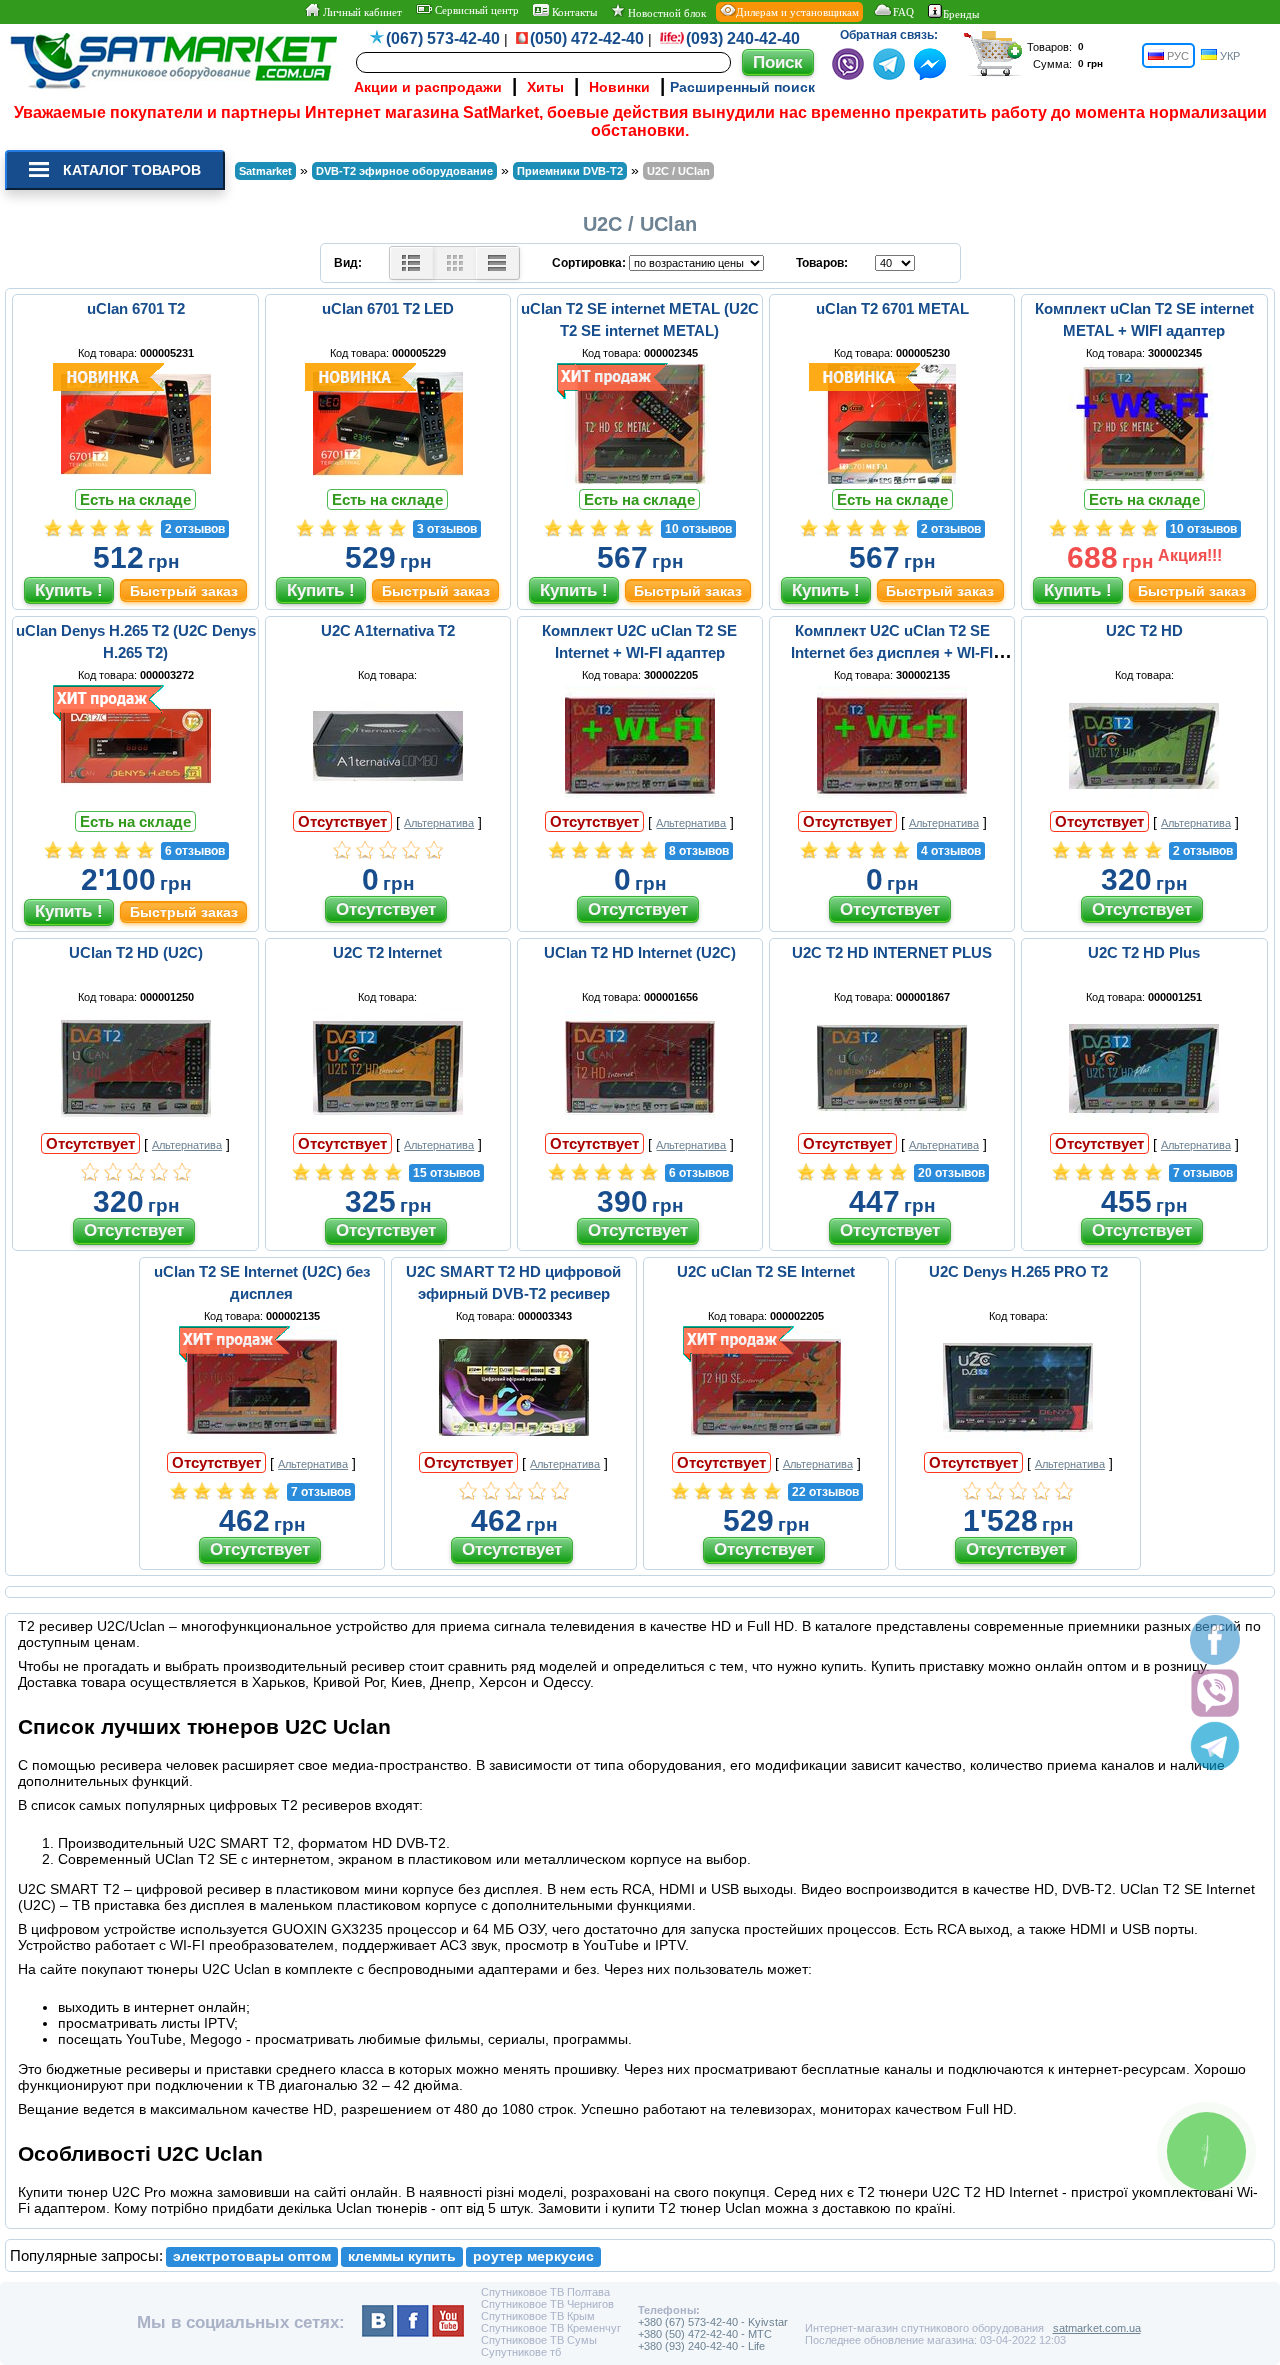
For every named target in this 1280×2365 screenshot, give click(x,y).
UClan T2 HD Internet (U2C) (640, 952)
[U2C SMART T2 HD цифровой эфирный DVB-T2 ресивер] (514, 1442)
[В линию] (497, 263)
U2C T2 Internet (387, 952)
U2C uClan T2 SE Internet (766, 1271)
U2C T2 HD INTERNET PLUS (892, 952)
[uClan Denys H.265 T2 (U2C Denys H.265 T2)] (136, 801)
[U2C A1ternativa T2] (388, 801)
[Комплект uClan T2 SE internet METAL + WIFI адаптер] (1144, 479)
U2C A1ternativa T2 (388, 630)
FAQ (903, 12)
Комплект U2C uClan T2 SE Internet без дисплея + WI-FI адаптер (892, 652)
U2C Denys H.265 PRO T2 (1018, 1271)
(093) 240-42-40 (743, 38)
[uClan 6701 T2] (136, 479)
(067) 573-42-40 (443, 38)
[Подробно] (411, 263)
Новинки (619, 87)
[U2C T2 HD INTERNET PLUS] (892, 1123)
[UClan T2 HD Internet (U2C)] (640, 1123)
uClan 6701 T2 (136, 308)
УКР (1228, 56)
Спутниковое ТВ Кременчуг (551, 2328)
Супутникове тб (521, 2352)
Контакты (573, 12)
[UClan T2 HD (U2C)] (136, 1123)
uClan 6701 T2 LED (388, 308)
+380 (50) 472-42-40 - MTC (705, 2334)
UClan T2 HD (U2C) (136, 952)
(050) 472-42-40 (587, 38)
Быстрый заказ (184, 591)
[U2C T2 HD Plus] (1144, 1123)
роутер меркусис (533, 2256)
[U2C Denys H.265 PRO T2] (1018, 1442)
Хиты (545, 87)
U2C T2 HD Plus (1144, 952)
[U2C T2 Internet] (388, 1123)
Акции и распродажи (428, 87)
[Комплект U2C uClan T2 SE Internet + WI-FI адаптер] (640, 801)
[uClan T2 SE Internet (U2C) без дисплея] (262, 1442)
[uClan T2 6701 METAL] (892, 479)
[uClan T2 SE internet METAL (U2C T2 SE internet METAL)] (640, 479)
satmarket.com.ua (1097, 2328)
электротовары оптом (252, 2256)
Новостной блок (665, 13)
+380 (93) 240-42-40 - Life (701, 2346)
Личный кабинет (361, 12)
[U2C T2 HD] (1144, 801)
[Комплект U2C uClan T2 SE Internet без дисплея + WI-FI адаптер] (892, 801)
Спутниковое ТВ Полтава (545, 2292)
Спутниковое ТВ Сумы (539, 2340)
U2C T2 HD (1144, 630)
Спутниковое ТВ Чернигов (547, 2304)
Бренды (961, 14)
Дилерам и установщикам (797, 12)
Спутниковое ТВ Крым (538, 2316)
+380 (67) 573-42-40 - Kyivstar (713, 2322)
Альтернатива (439, 823)
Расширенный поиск (742, 87)
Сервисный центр (475, 10)
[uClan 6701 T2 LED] (388, 479)
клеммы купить (402, 2256)
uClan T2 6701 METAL (892, 308)
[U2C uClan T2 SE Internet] (766, 1442)
